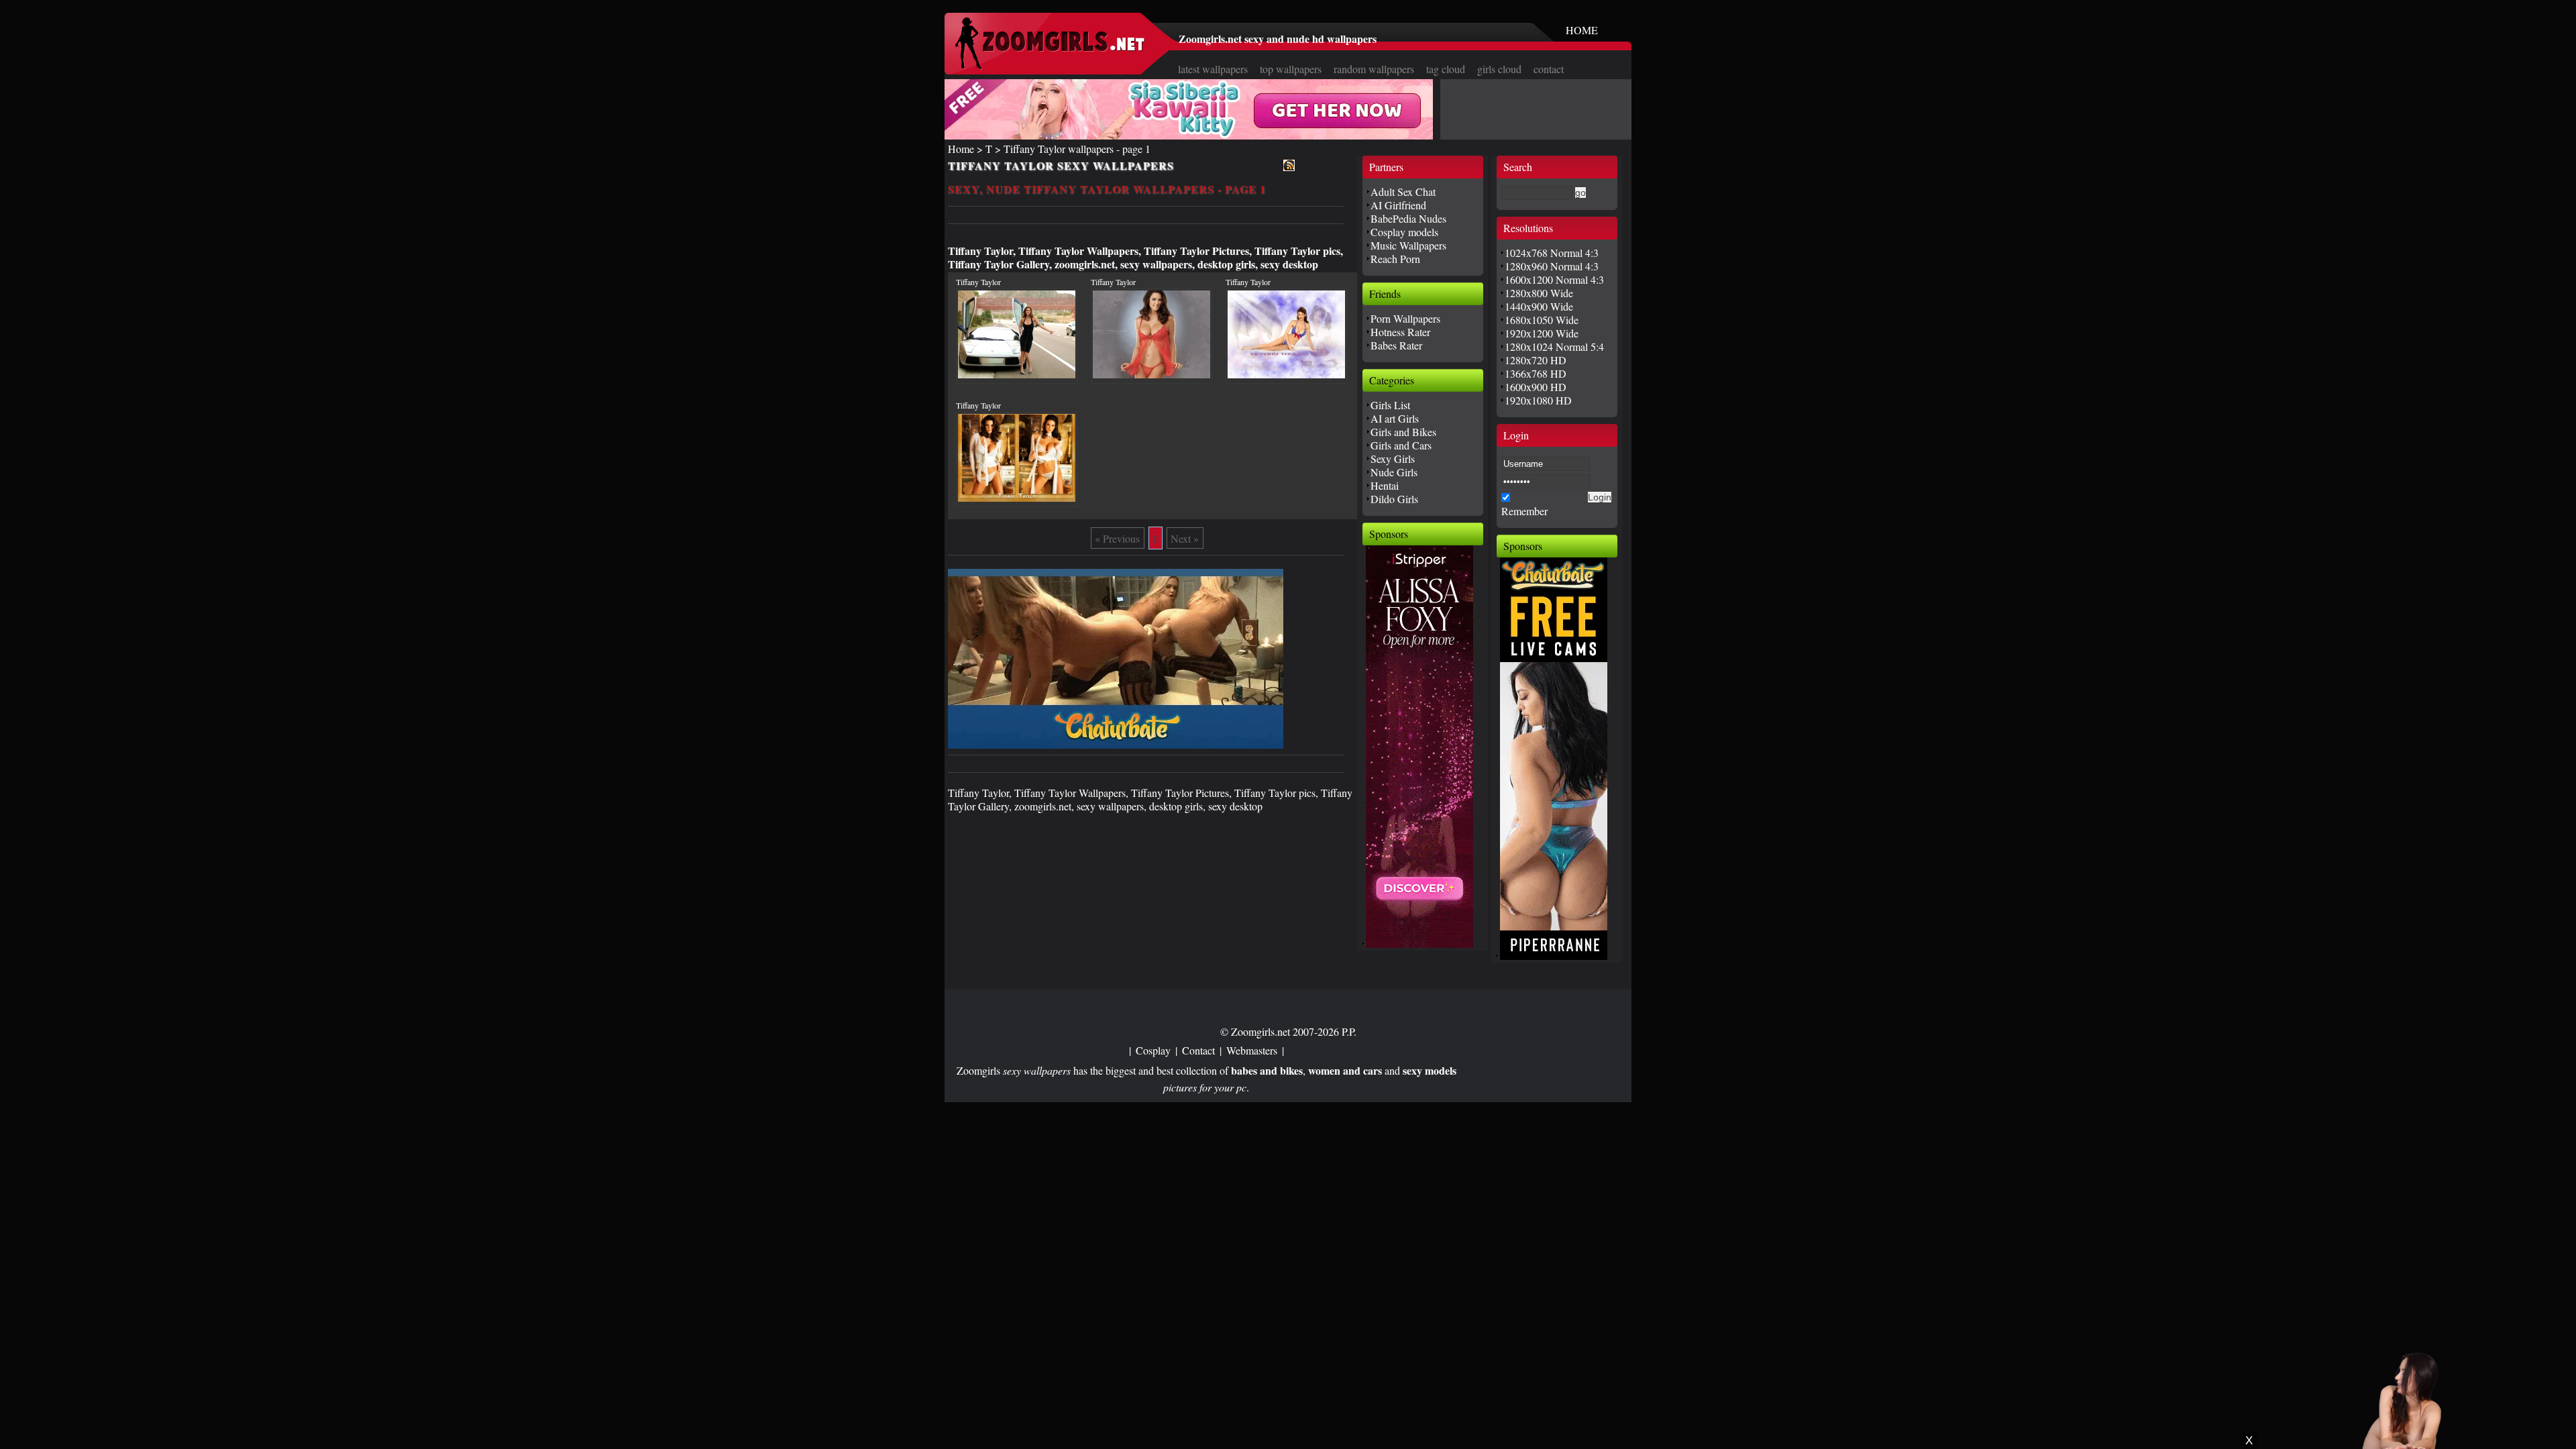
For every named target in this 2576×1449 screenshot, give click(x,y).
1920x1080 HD (1538, 400)
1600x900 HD (1536, 387)
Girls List (1390, 405)
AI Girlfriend (1398, 205)
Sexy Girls (1393, 459)
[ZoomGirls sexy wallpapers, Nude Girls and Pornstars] (1050, 65)
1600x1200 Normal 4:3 (1554, 279)
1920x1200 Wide (1542, 333)
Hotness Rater (1400, 332)
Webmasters (1252, 1050)
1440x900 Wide (1539, 306)
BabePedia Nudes (1408, 218)
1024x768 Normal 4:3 (1552, 253)
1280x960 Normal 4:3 (1552, 266)
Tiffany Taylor (978, 282)
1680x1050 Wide (1542, 320)
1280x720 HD (1536, 360)
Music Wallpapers (1408, 245)
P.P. (1349, 1031)
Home (961, 149)
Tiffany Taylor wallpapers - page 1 (1077, 149)
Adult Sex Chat (1403, 192)
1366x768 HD (1536, 373)
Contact (1198, 1050)
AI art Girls (1395, 418)
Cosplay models (1404, 232)
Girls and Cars (1401, 445)
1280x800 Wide (1539, 293)
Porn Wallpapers (1405, 318)
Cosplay (1153, 1050)
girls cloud (1499, 69)
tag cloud (1446, 69)
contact (1549, 69)
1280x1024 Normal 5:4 (1554, 346)
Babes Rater (1396, 345)
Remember (1524, 511)
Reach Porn (1395, 259)
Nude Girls (1394, 472)
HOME (1582, 30)
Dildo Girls (1394, 499)
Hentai (1385, 485)
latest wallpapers (1213, 69)
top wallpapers (1291, 69)
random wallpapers (1374, 69)
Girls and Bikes (1403, 432)
